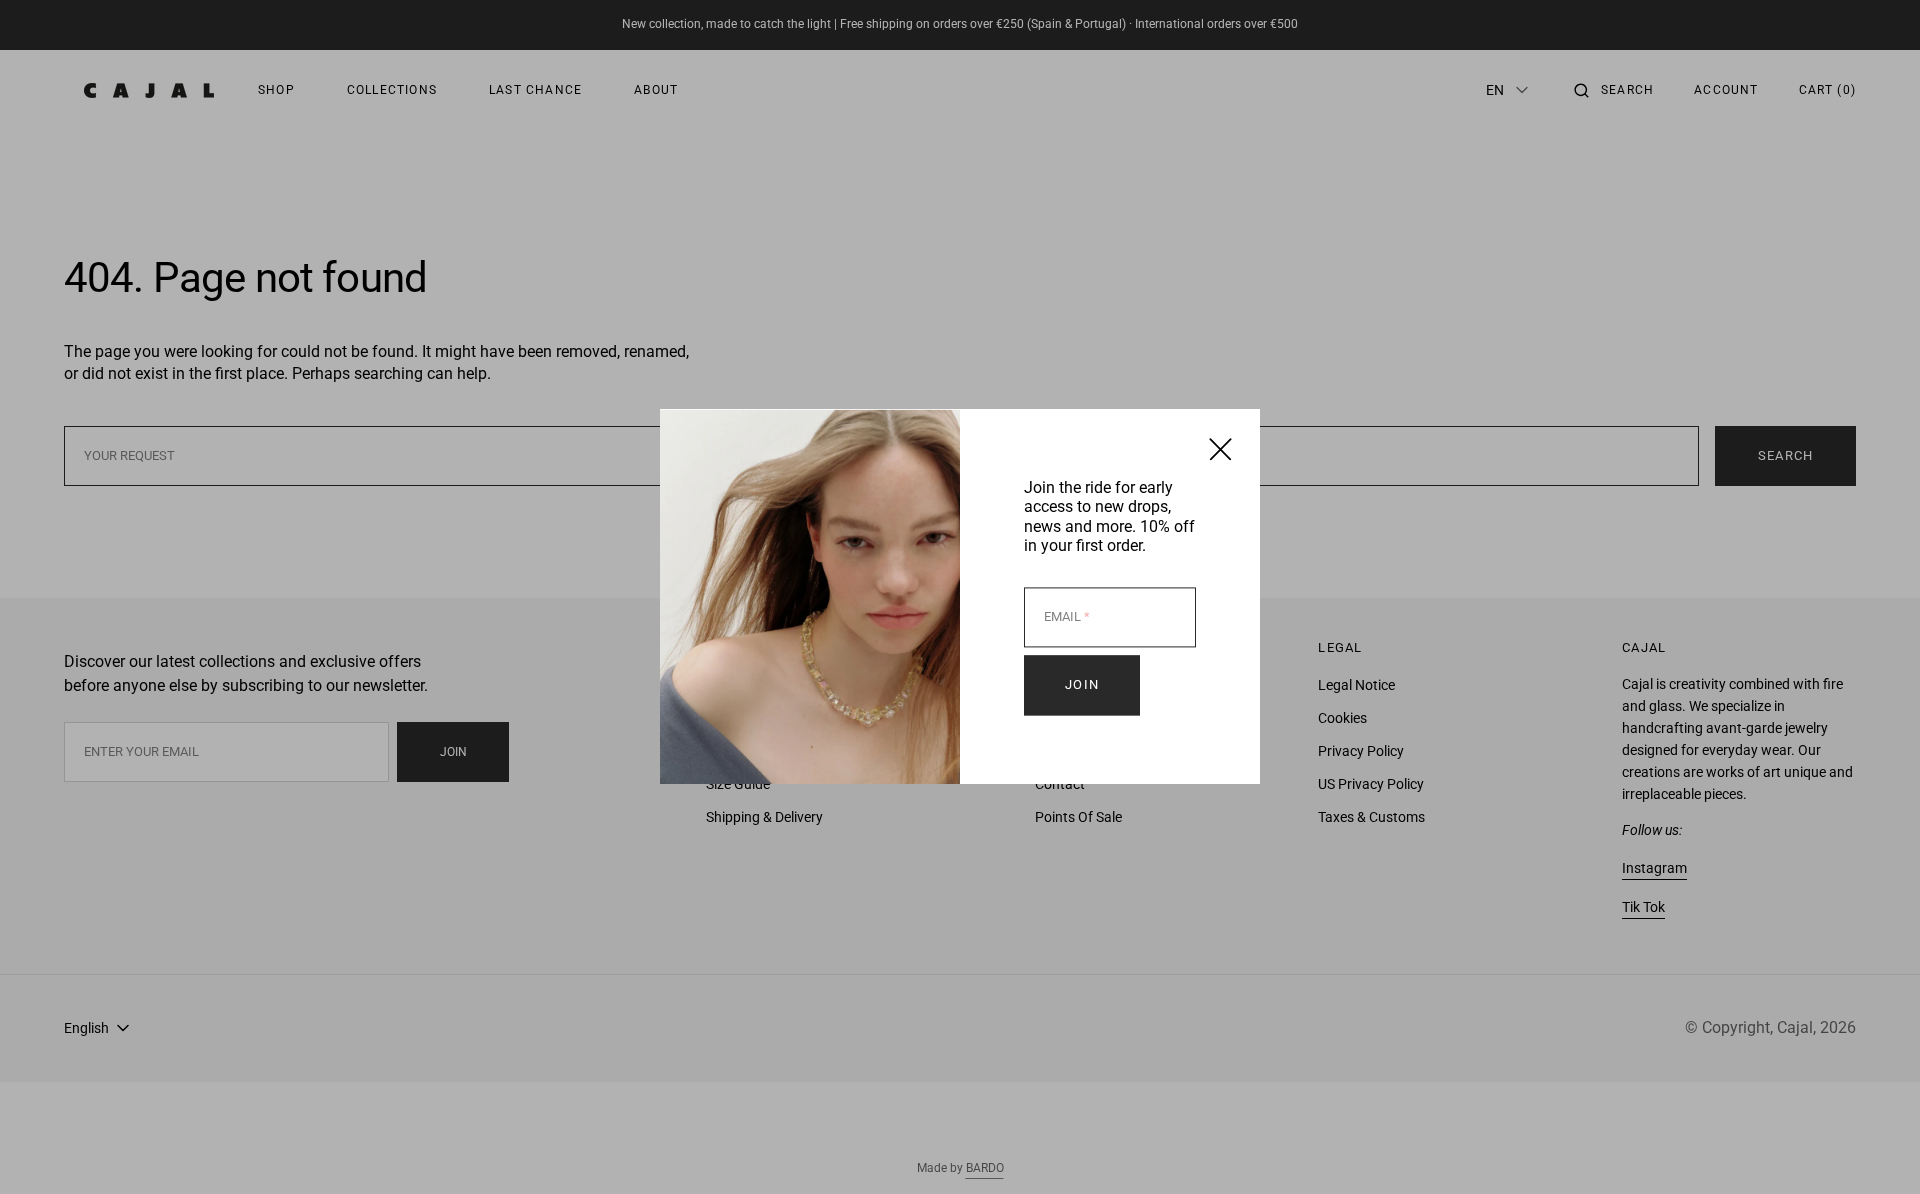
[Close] (1220, 448)
